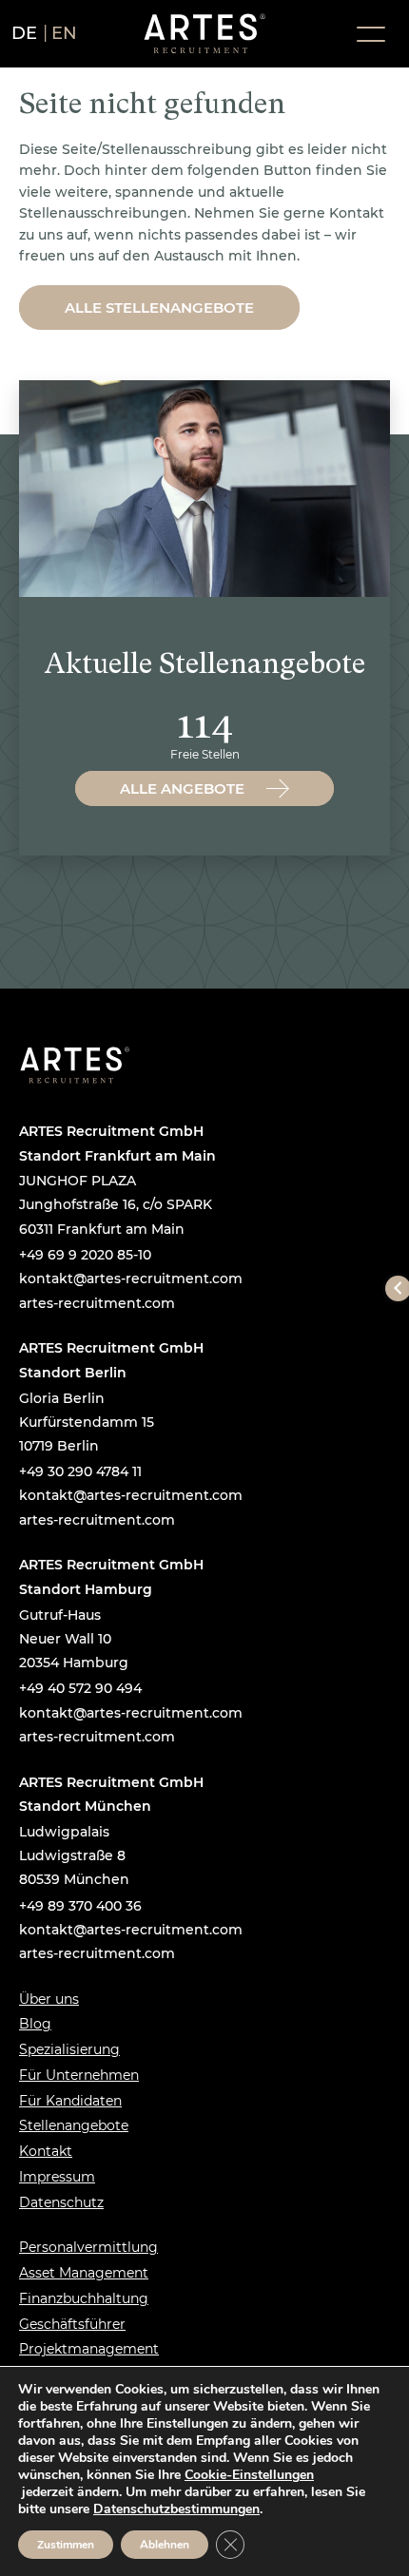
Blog (35, 2024)
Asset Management (84, 2273)
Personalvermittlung (88, 2247)
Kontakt (46, 2151)
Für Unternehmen (79, 2075)
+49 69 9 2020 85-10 (85, 1255)
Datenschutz (61, 2202)
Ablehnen (165, 2545)
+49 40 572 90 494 (80, 1688)
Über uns (49, 1999)
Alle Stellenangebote (159, 308)
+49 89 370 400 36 (80, 1906)
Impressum (57, 2177)
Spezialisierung (69, 2049)
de (25, 33)
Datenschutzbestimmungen (176, 2509)
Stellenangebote (74, 2125)
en (65, 33)
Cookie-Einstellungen (249, 2475)
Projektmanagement (89, 2349)
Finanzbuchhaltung (84, 2298)
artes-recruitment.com (97, 1303)
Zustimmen (66, 2545)
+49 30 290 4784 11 (80, 1471)
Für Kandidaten (70, 2101)
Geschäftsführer (72, 2324)
